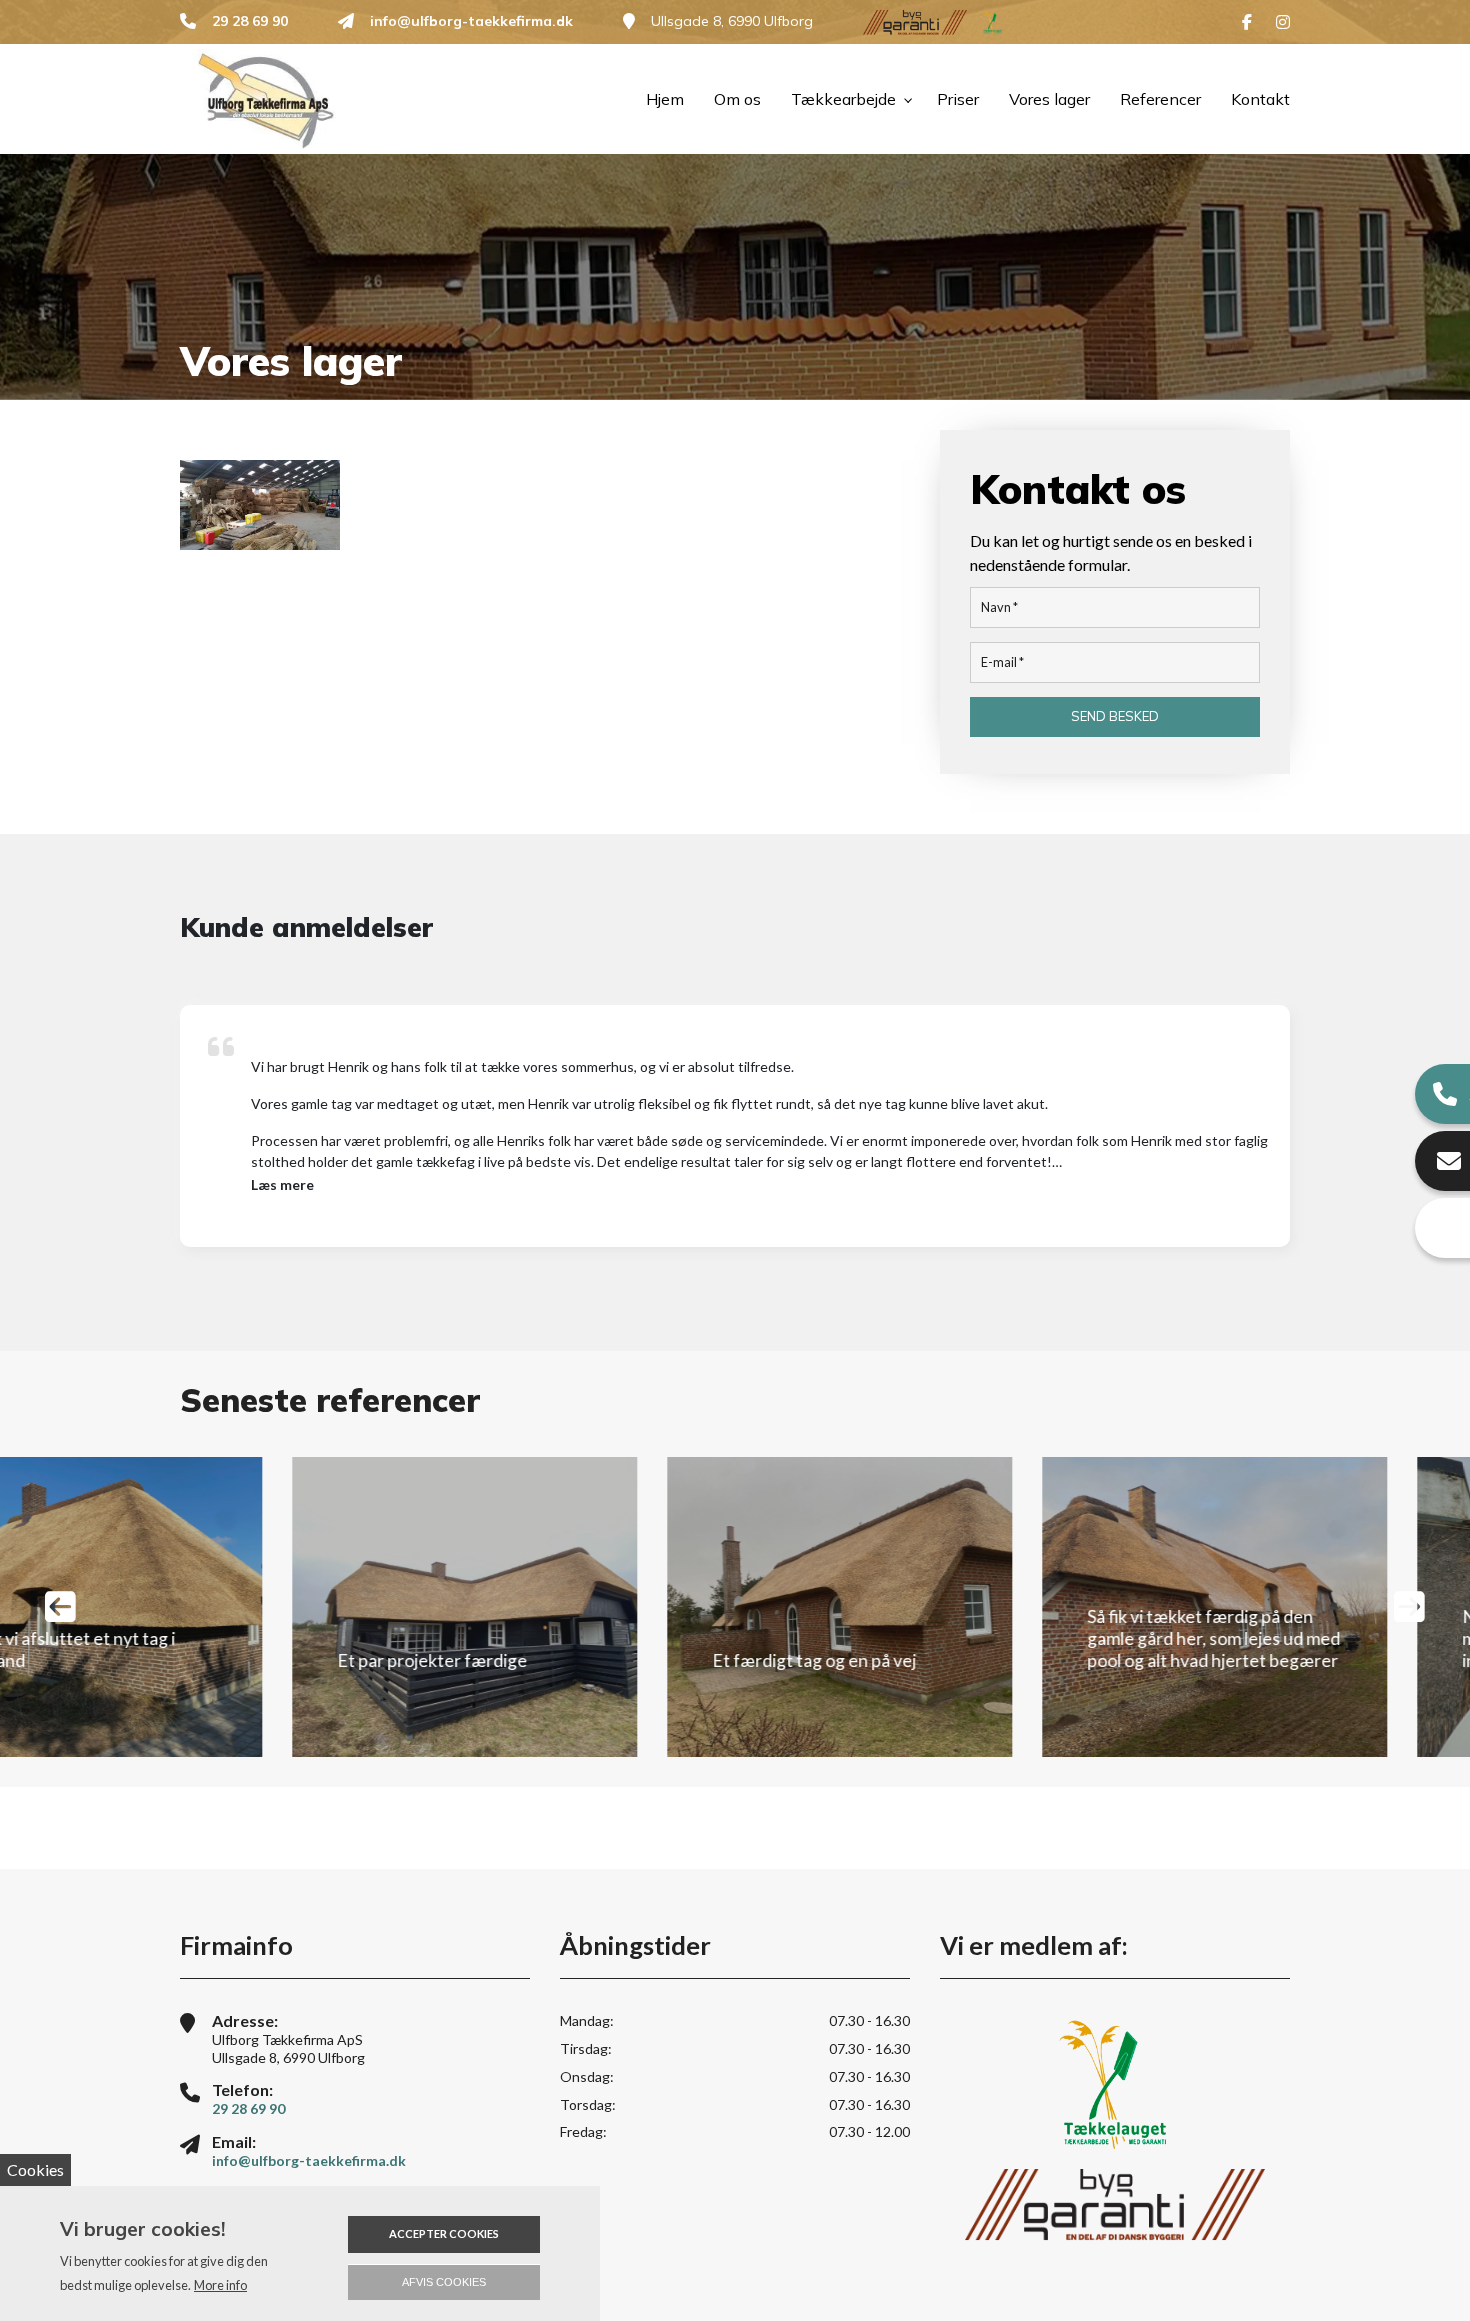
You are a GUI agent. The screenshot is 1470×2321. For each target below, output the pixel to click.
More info (220, 2285)
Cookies (35, 2169)
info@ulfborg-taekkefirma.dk (471, 21)
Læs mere (282, 1184)
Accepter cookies (444, 2233)
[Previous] (60, 1607)
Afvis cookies (444, 2282)
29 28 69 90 (250, 21)
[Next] (1409, 1607)
